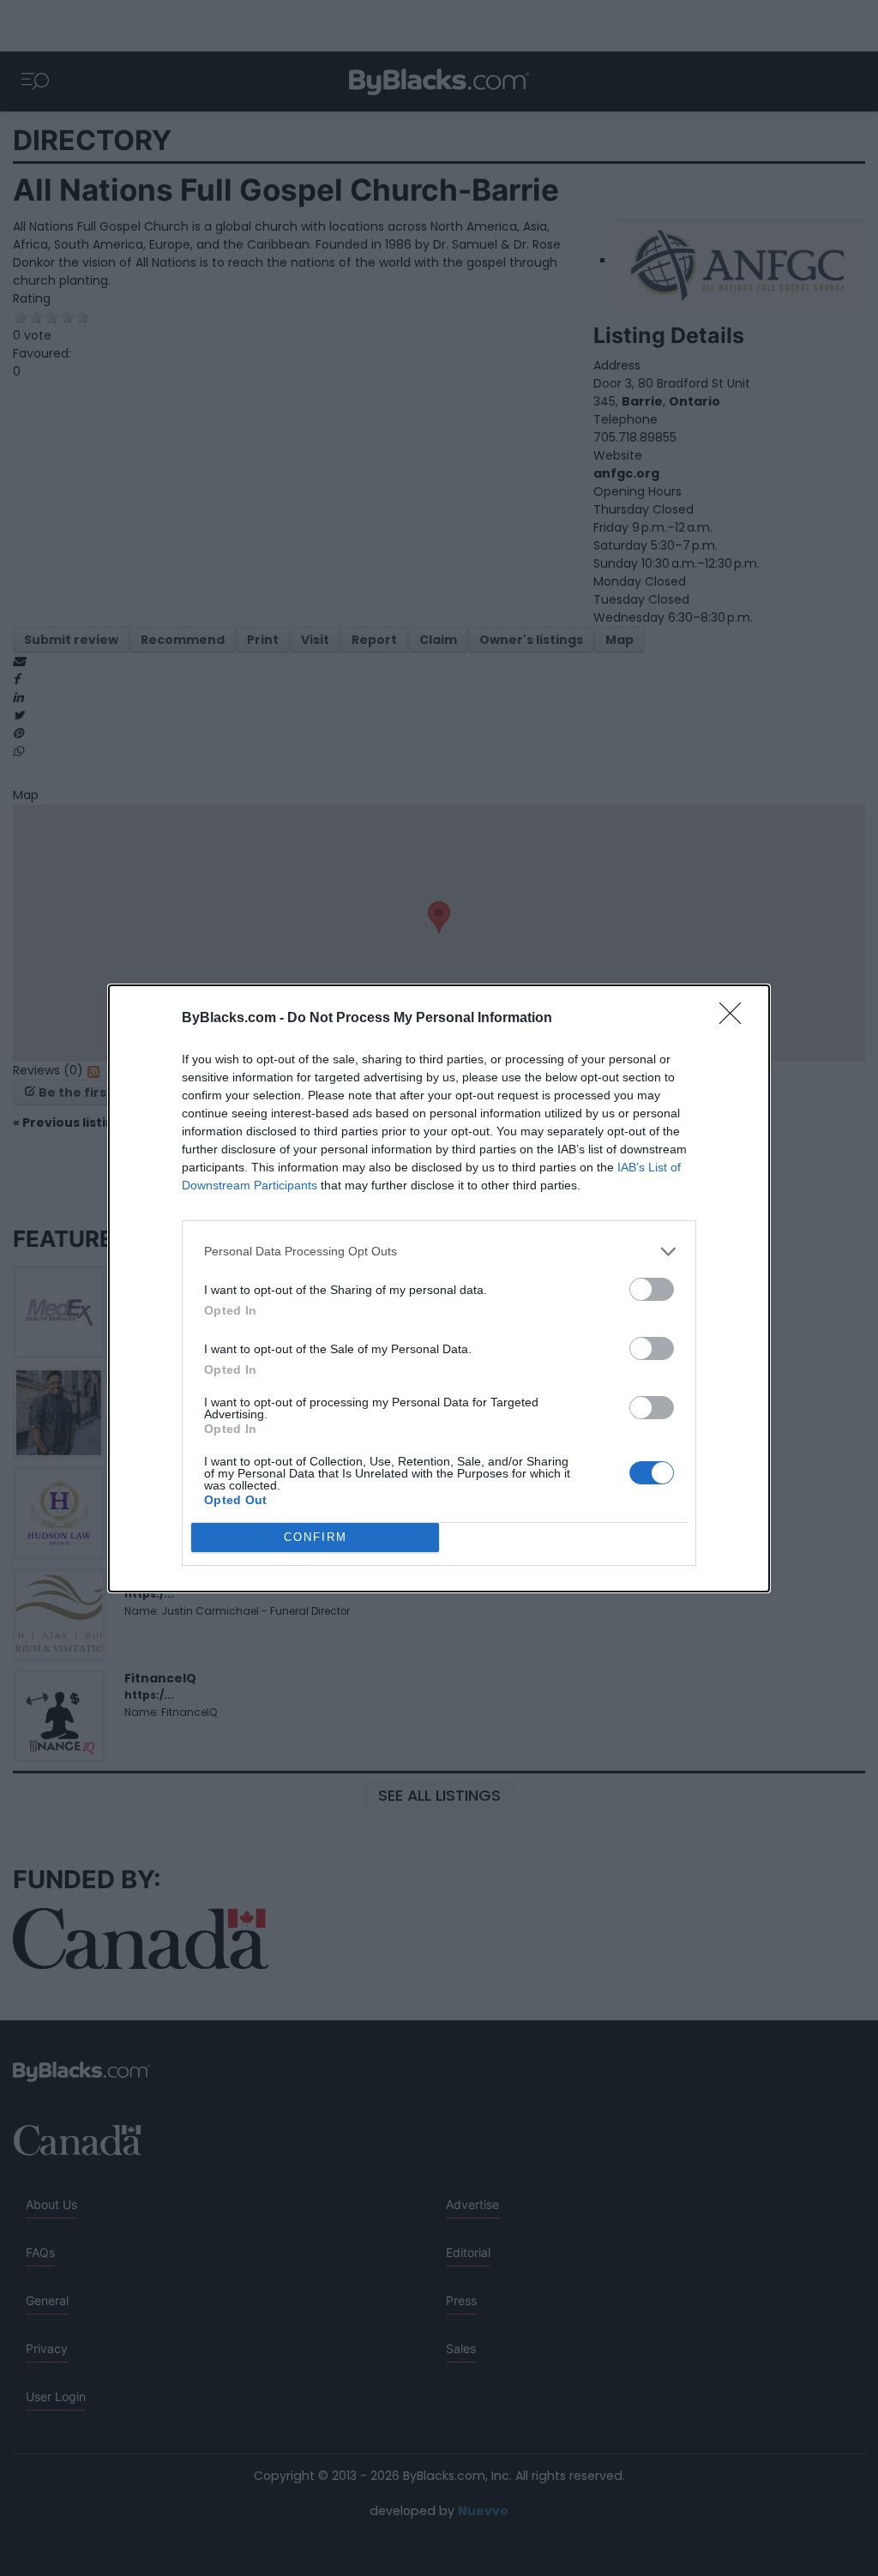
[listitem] (439, 1252)
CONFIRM (316, 1537)
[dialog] (439, 1288)
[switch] (652, 1289)
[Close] (736, 1019)
